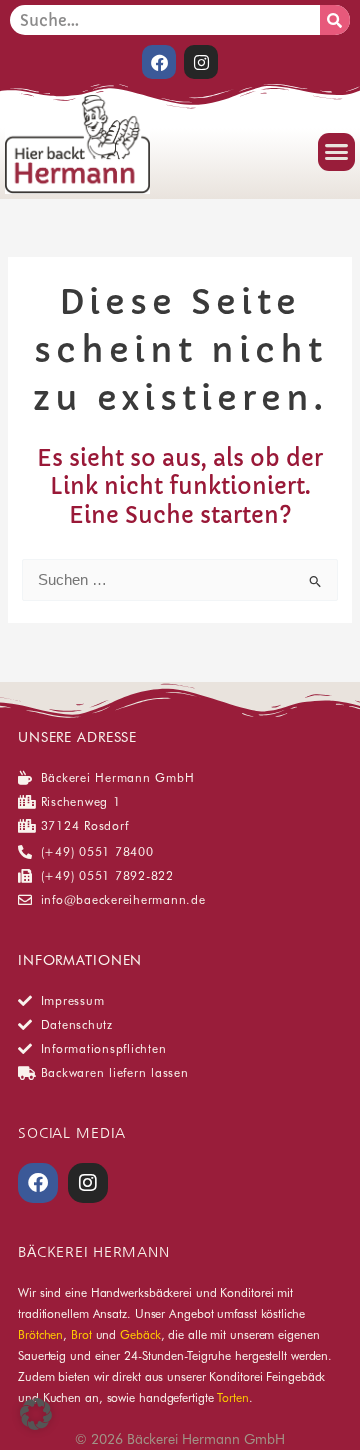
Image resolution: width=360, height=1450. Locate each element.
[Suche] (335, 20)
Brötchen (40, 1334)
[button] (337, 152)
